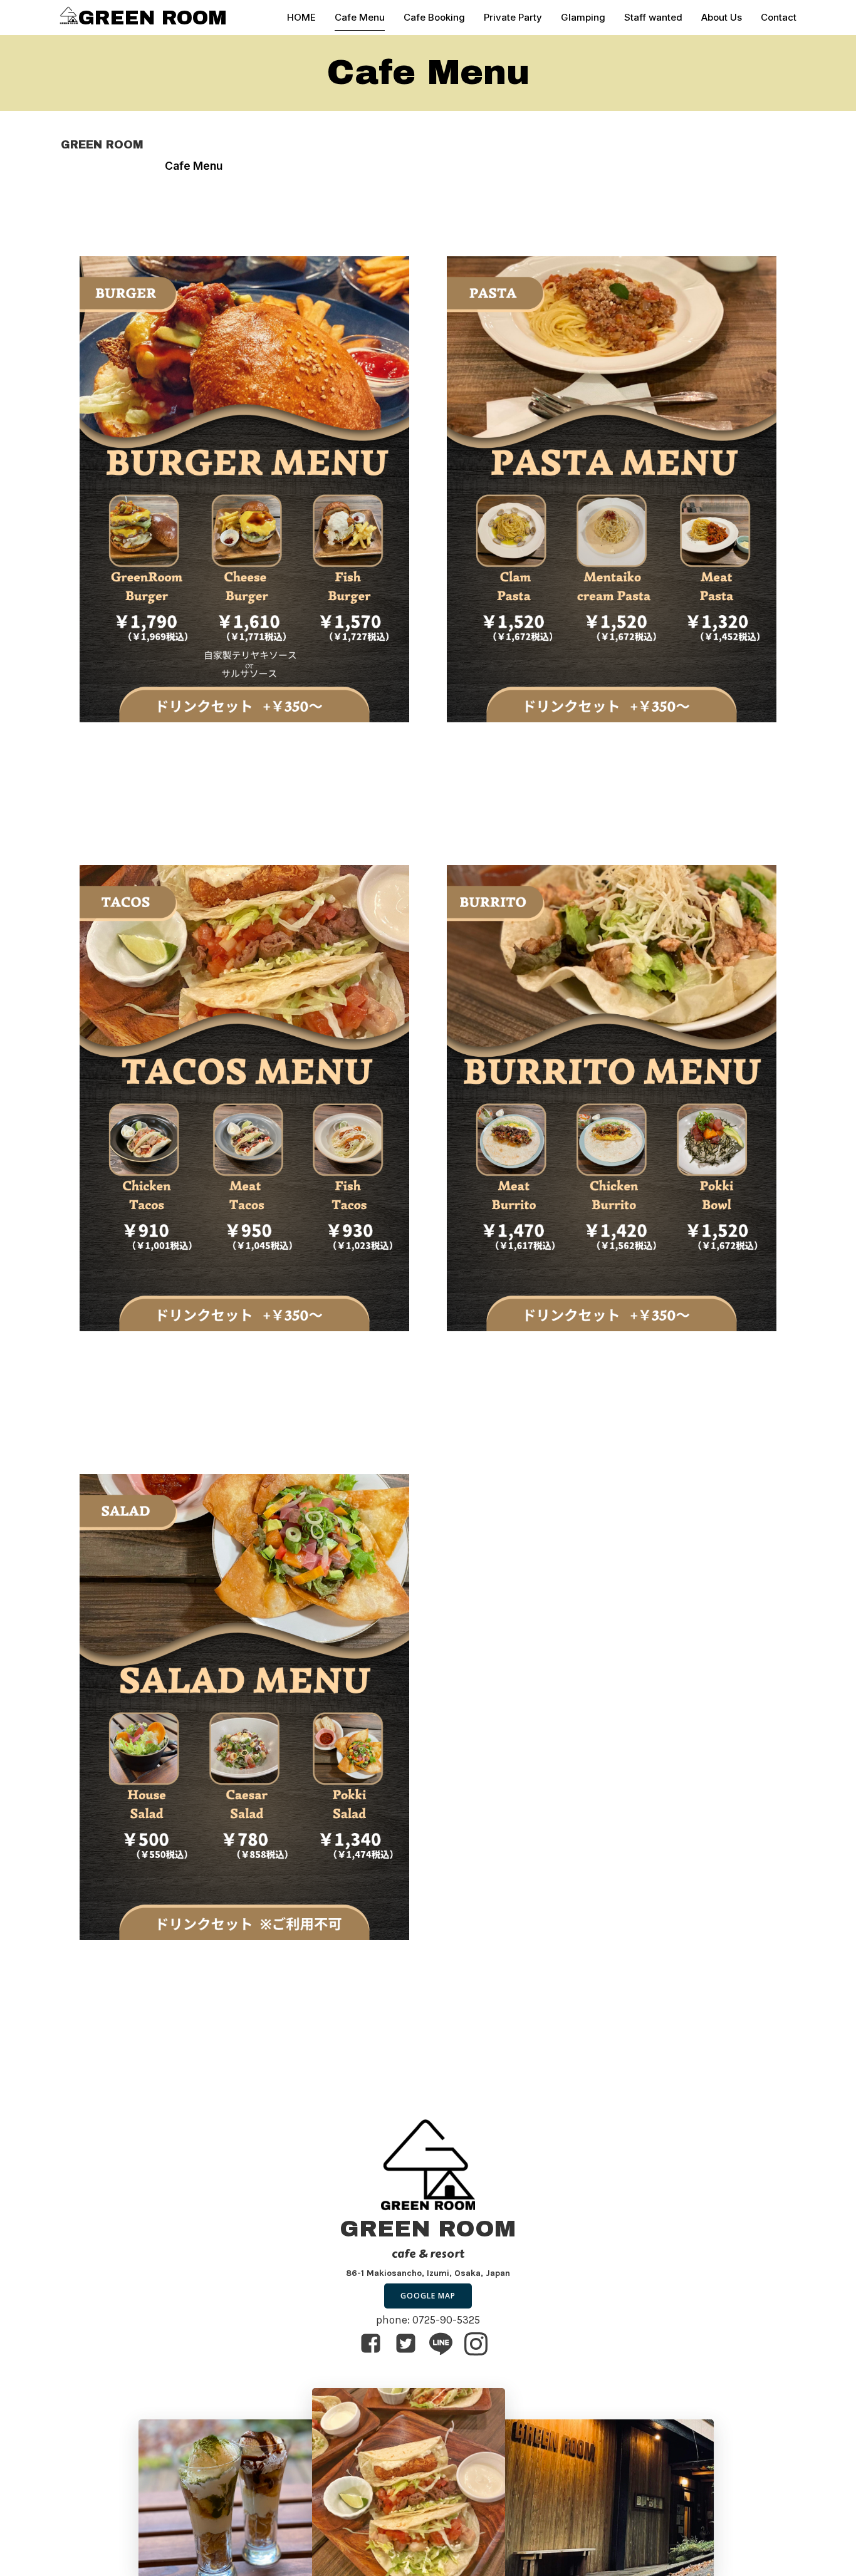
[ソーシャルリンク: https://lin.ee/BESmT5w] (446, 2344)
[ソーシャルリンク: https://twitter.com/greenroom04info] (410, 2344)
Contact (779, 17)
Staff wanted (653, 17)
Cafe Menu (360, 17)
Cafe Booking (434, 17)
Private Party (513, 17)
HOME (301, 17)
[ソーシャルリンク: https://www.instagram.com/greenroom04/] (481, 2344)
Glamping (583, 17)
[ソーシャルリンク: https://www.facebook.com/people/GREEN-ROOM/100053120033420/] (375, 2344)
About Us (722, 17)
